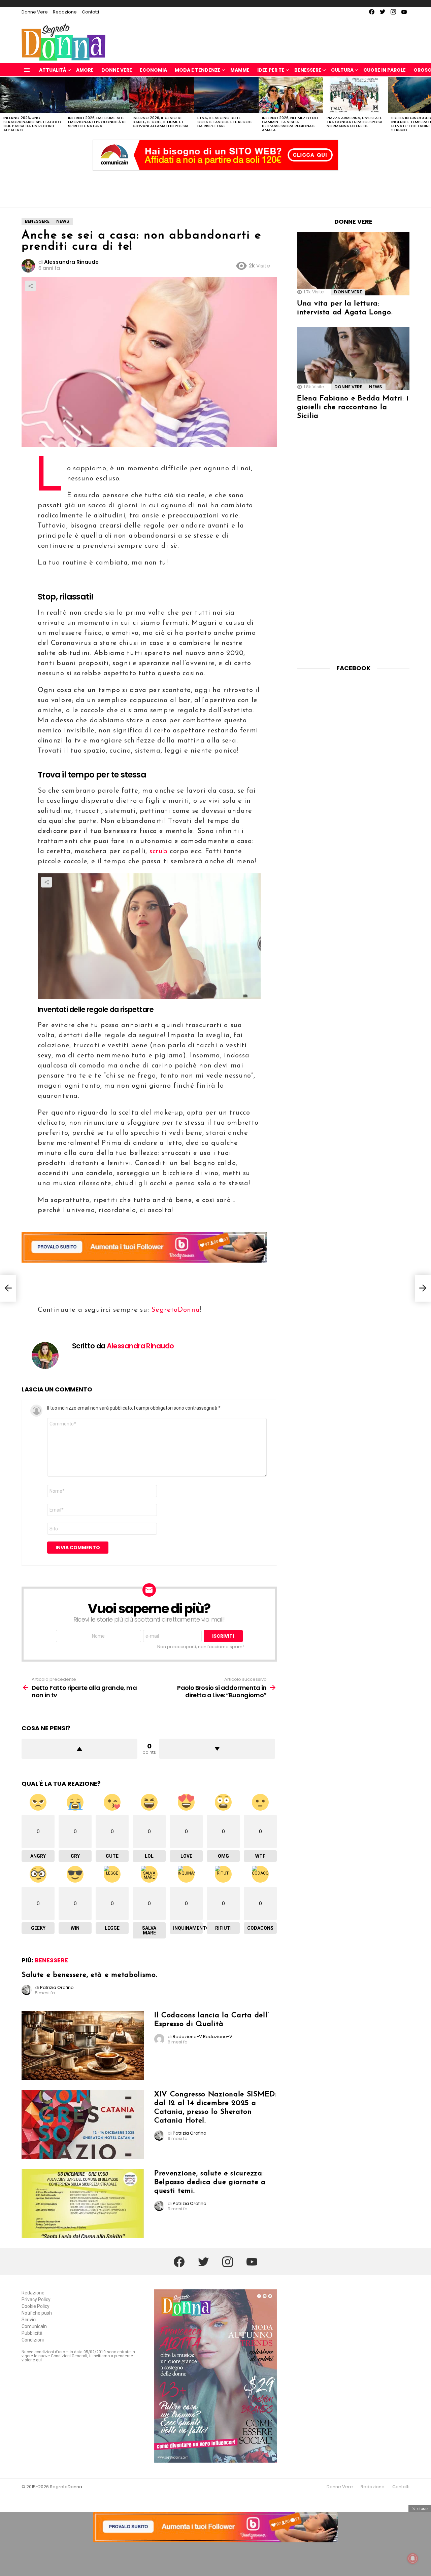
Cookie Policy (36, 2306)
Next (428, 106)
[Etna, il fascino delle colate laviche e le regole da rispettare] (226, 95)
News (376, 387)
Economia (153, 70)
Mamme (240, 70)
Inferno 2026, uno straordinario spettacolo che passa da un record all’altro (32, 124)
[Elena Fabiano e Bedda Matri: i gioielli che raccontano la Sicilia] (353, 359)
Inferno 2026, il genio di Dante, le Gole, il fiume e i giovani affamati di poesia (161, 122)
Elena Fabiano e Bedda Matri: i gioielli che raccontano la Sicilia (353, 407)
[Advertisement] (215, 187)
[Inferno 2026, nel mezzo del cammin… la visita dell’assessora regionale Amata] (291, 95)
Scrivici (29, 2320)
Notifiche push (37, 2313)
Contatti (90, 12)
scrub (159, 851)
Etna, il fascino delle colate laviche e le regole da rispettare (225, 122)
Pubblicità (32, 2333)
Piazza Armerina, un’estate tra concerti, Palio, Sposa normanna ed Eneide (355, 122)
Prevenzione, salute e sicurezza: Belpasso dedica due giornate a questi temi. (210, 2182)
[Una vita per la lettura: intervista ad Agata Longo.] (353, 264)
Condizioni (33, 2340)
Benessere (308, 70)
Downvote (217, 1749)
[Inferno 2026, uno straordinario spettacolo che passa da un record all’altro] (32, 95)
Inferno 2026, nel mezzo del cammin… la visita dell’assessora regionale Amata (290, 124)
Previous (3, 106)
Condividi (30, 286)
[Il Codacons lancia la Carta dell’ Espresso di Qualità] (83, 2046)
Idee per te (271, 70)
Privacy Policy (36, 2299)
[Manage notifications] (413, 2559)
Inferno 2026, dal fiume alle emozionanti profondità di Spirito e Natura (97, 122)
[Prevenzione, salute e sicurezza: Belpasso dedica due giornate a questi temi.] (83, 2204)
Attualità (53, 70)
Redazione (65, 12)
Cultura (342, 70)
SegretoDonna (174, 1310)
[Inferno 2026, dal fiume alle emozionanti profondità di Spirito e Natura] (97, 95)
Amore (85, 70)
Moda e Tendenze (198, 70)
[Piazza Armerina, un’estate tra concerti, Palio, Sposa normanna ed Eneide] (356, 95)
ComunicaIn (34, 2326)
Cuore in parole (385, 70)
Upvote (79, 1749)
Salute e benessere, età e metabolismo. (90, 1975)
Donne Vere (35, 12)
